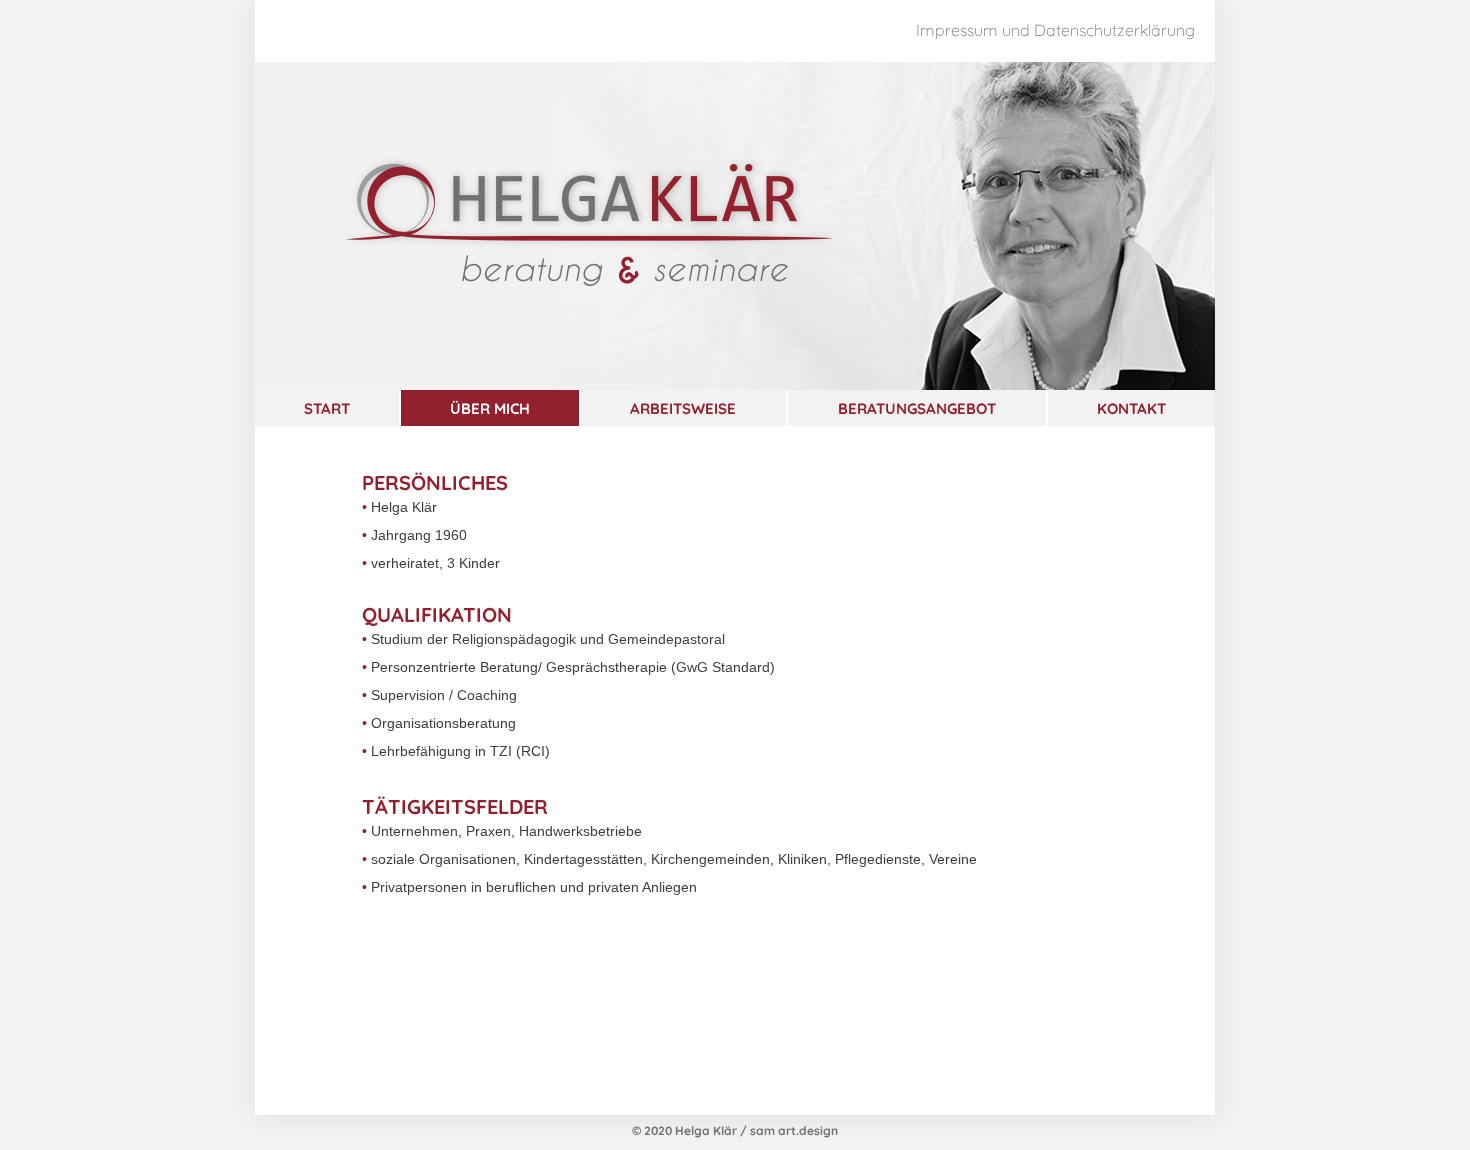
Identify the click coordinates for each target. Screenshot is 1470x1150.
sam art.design (794, 1130)
